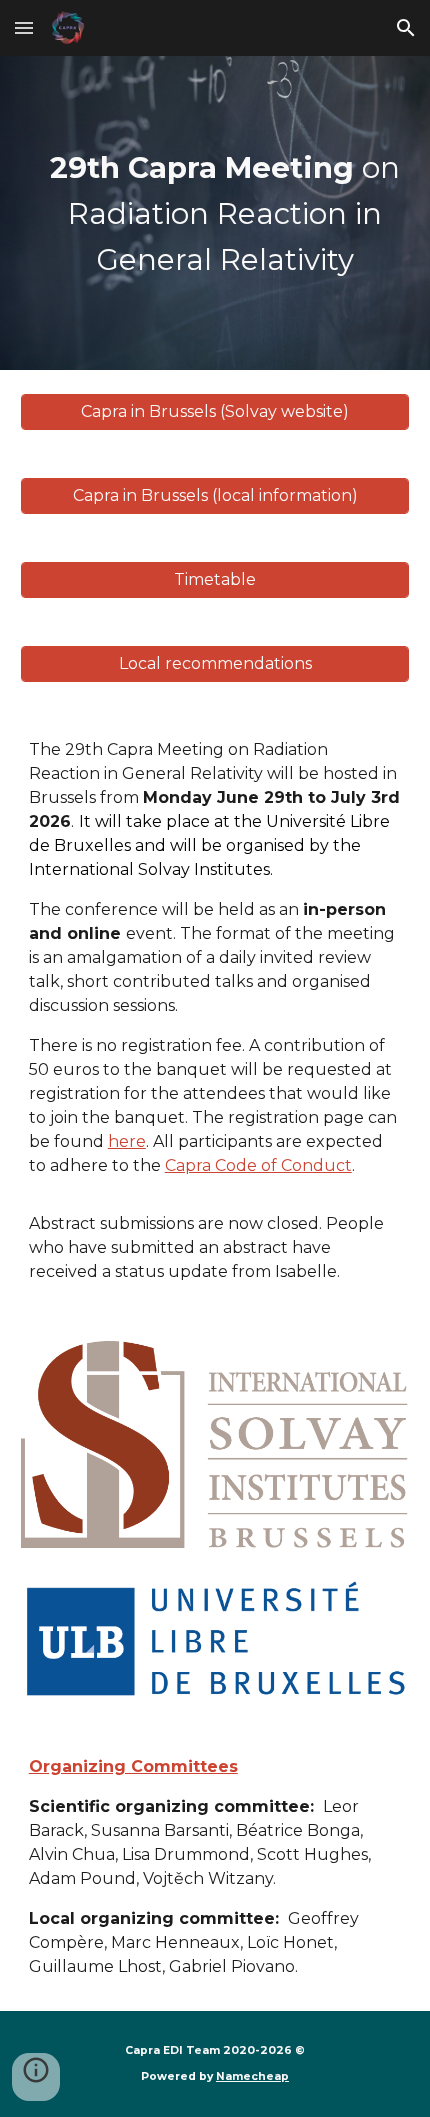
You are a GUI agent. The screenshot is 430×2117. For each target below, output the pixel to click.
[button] (24, 27)
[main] (215, 213)
